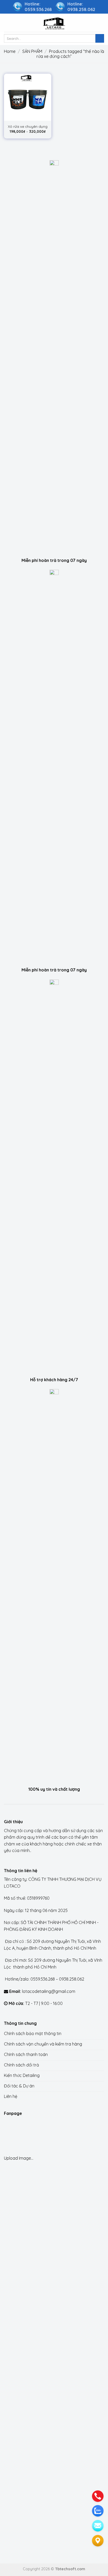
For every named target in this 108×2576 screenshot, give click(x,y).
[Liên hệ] (98, 2541)
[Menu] (7, 23)
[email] (98, 2526)
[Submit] (100, 38)
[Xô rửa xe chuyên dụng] (28, 97)
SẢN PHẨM (32, 51)
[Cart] (101, 23)
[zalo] (98, 2511)
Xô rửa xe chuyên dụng (28, 126)
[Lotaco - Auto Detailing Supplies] (54, 23)
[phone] (98, 2496)
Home (10, 51)
